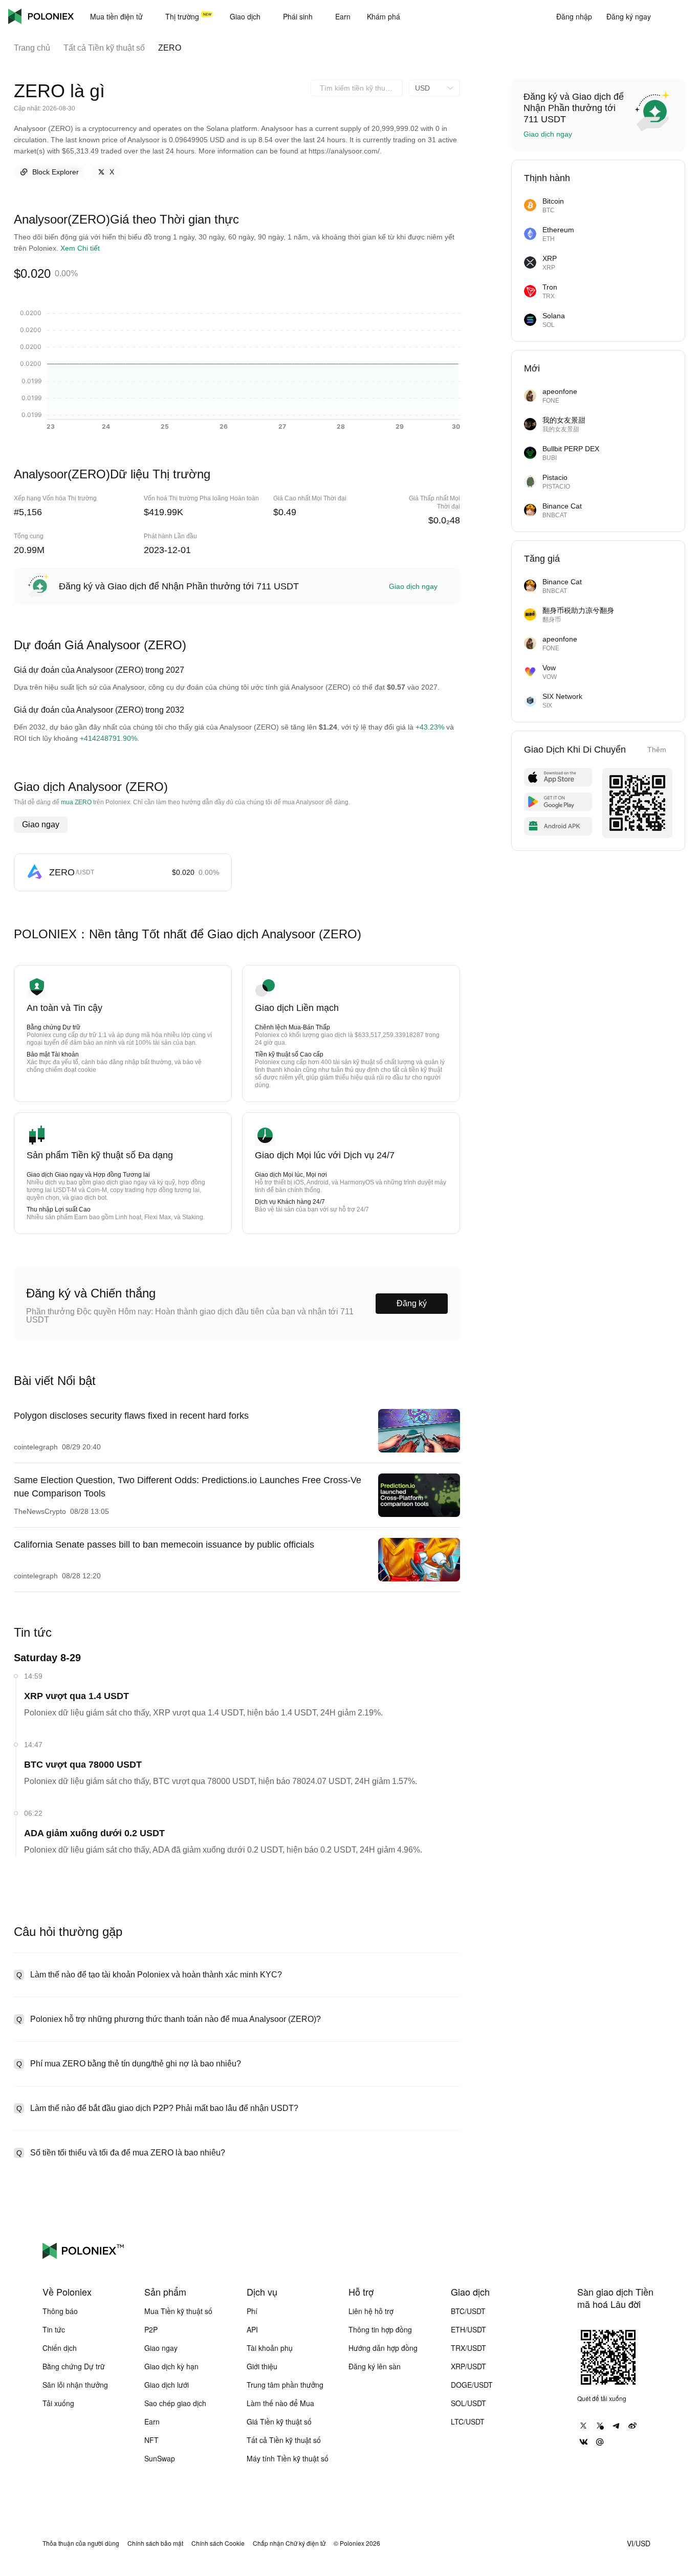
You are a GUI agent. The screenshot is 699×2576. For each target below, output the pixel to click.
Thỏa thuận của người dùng (81, 2543)
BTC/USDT (468, 2311)
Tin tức (54, 2329)
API (252, 2329)
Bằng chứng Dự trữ (74, 2366)
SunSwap (160, 2458)
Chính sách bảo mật (155, 2543)
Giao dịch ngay (413, 586)
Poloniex (41, 16)
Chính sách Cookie (218, 2543)
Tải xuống (58, 2403)
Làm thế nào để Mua (280, 2403)
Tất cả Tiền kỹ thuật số (104, 48)
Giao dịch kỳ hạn (171, 2366)
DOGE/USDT (472, 2385)
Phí (252, 2311)
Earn (152, 2421)
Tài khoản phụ (270, 2348)
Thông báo (60, 2311)
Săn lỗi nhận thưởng (75, 2385)
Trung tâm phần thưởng (285, 2385)
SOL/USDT (468, 2403)
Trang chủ (32, 48)
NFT (151, 2440)
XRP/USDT (468, 2366)
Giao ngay (41, 824)
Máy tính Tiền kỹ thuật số (288, 2458)
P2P (151, 2329)
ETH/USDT (468, 2329)
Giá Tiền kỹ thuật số (279, 2421)
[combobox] (357, 88)
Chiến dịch (60, 2348)
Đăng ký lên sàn (375, 2366)
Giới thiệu (262, 2366)
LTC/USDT (468, 2421)
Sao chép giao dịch (175, 2403)
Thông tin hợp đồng (380, 2329)
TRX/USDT (468, 2348)
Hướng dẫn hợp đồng (383, 2348)
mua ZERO (76, 802)
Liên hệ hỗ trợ (371, 2311)
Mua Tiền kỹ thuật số (178, 2311)
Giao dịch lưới (167, 2385)
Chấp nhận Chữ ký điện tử (289, 2543)
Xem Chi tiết (80, 248)
